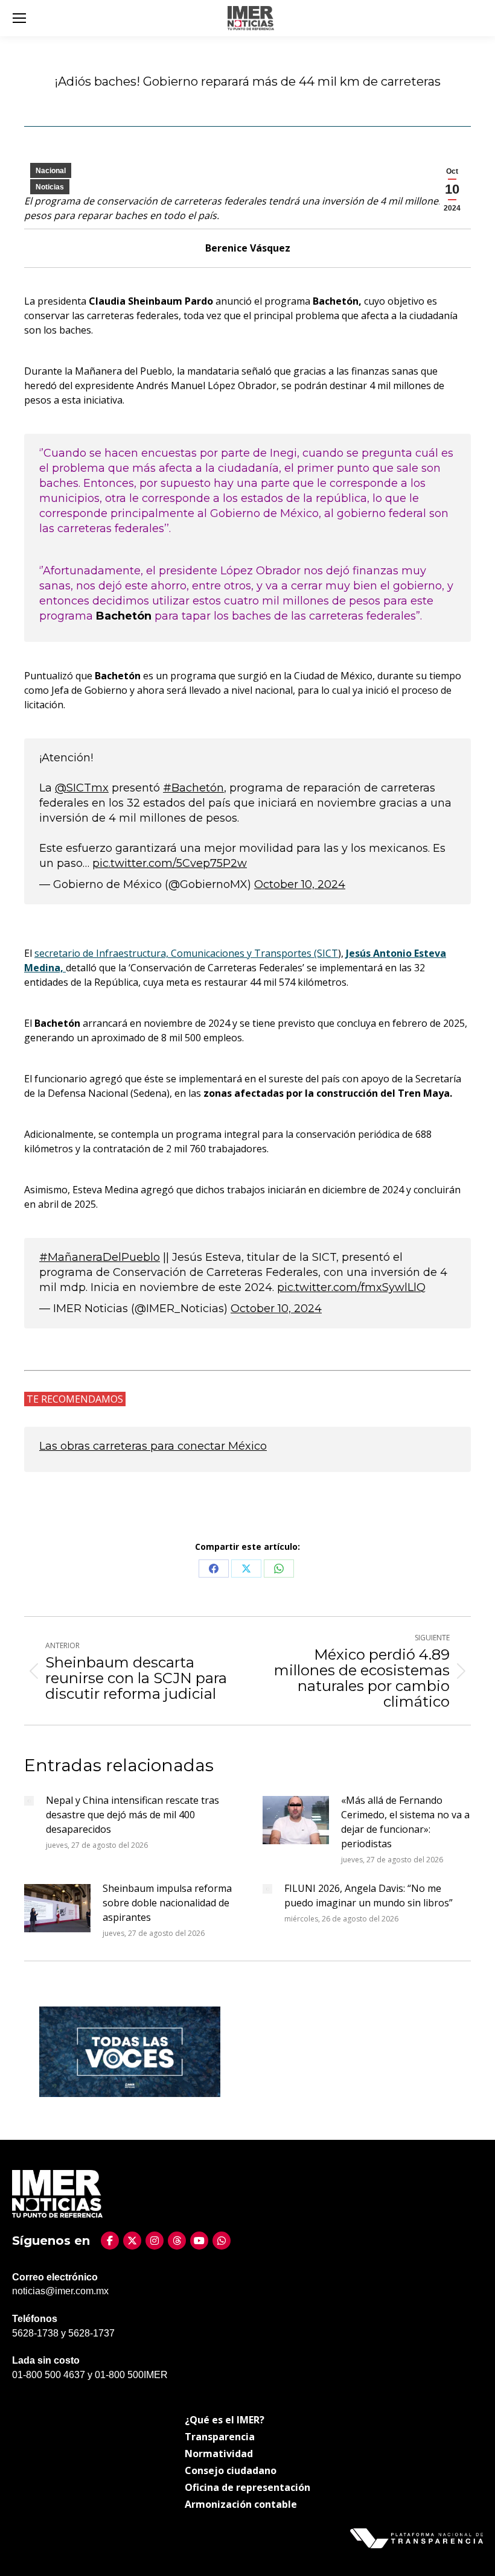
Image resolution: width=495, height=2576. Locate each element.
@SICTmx (82, 788)
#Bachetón (193, 788)
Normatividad (219, 2454)
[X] (132, 2241)
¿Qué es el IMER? (225, 2420)
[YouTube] (199, 2241)
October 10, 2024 (300, 884)
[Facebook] (110, 2241)
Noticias (50, 187)
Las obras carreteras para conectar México (153, 1446)
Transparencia (220, 2437)
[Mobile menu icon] (19, 18)
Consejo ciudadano (231, 2470)
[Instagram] (155, 2241)
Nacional (51, 171)
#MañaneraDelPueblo (100, 1257)
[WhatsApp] (222, 2241)
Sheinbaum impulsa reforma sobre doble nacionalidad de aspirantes (167, 1903)
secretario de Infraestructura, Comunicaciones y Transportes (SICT (186, 953)
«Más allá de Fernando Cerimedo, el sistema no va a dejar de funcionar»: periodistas (405, 1822)
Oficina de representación (247, 2487)
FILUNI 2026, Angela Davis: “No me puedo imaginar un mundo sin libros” (369, 1896)
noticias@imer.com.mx (60, 2291)
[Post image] (29, 1801)
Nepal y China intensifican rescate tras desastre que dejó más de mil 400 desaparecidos (133, 1815)
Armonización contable (241, 2504)
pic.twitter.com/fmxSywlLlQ (351, 1287)
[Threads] (177, 2241)
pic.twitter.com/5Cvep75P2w (170, 863)
